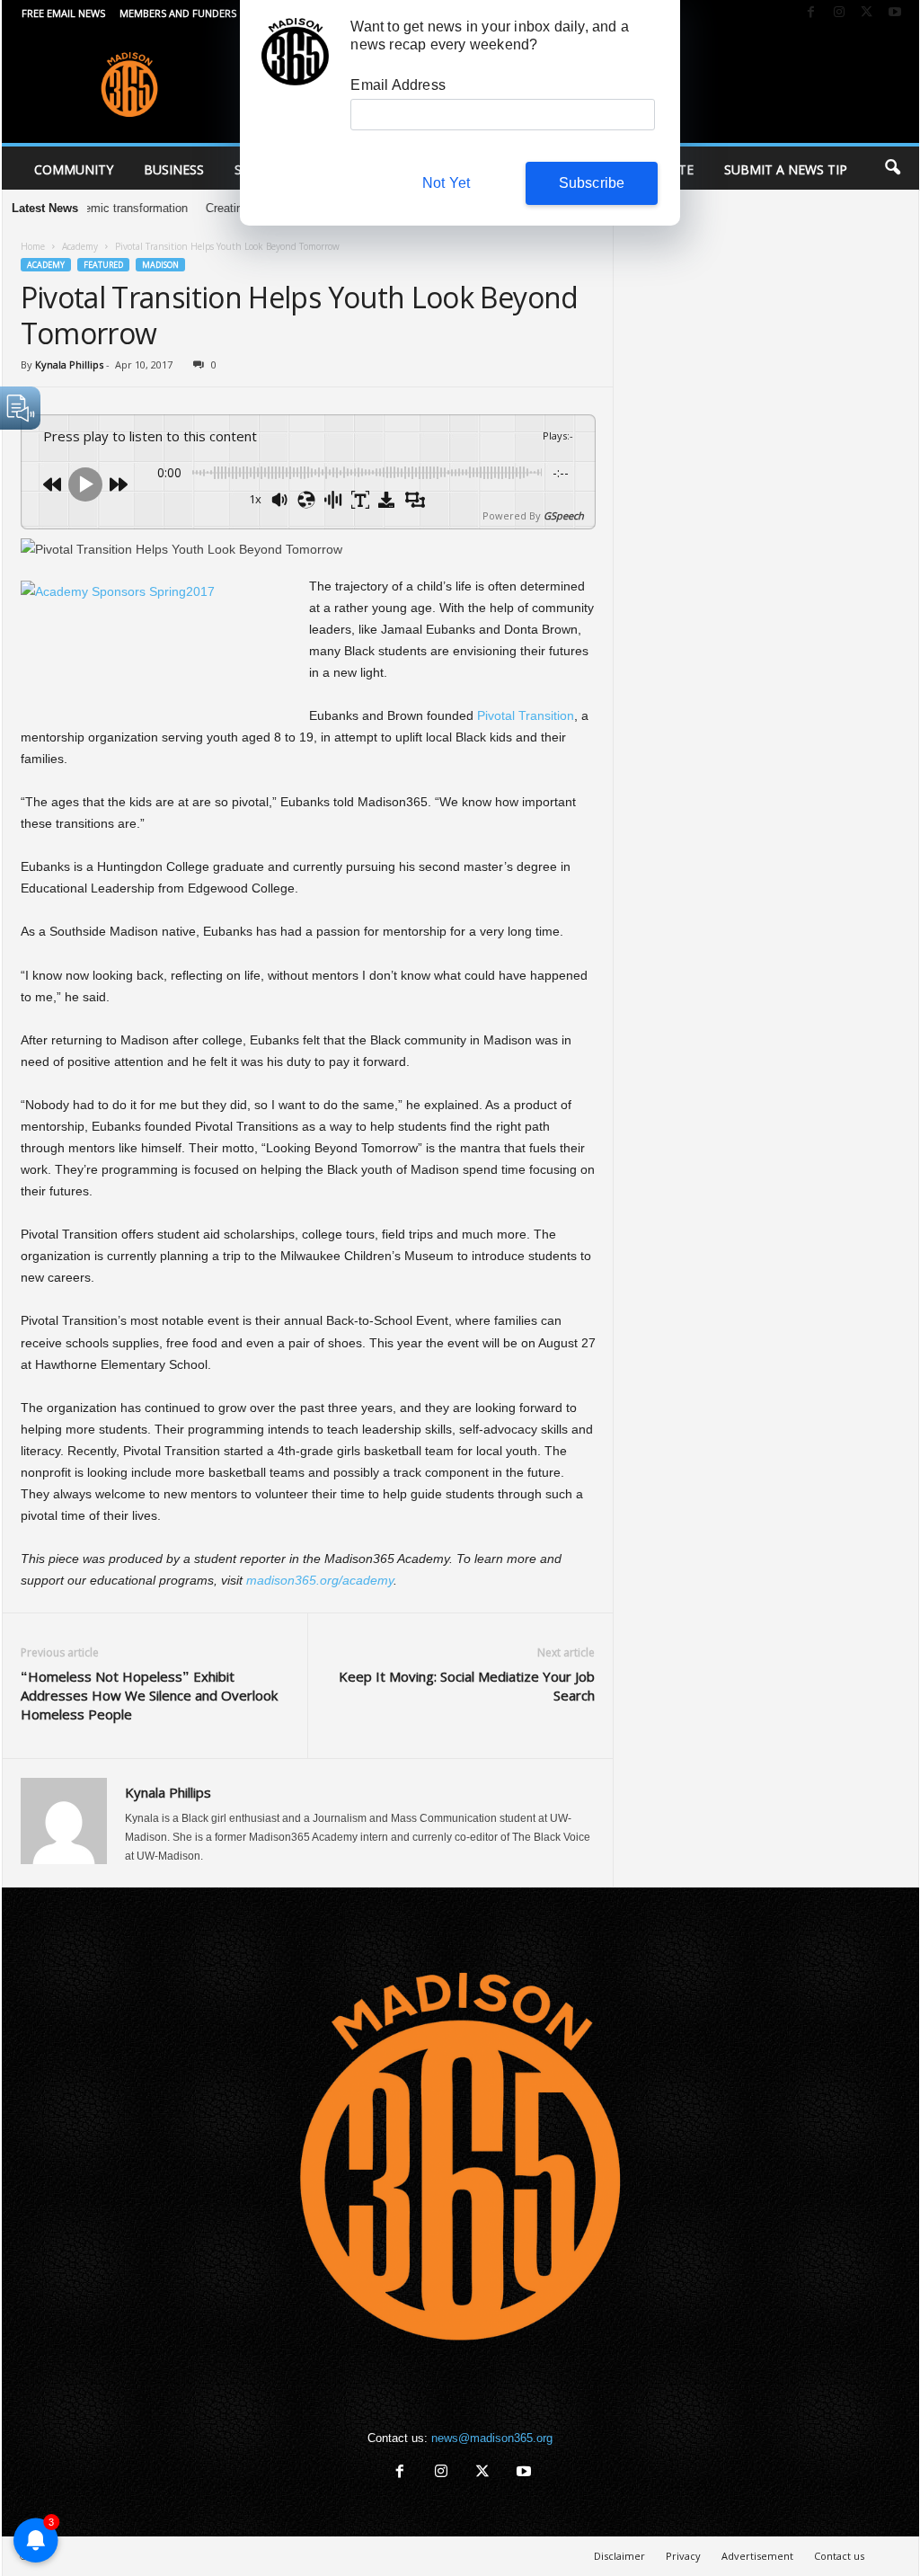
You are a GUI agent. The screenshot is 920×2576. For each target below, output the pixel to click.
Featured (103, 265)
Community (74, 169)
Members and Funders (178, 13)
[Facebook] (811, 13)
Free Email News (63, 13)
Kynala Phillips (69, 364)
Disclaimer (619, 2556)
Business (174, 169)
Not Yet (446, 183)
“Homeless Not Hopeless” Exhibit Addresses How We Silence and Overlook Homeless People (149, 1695)
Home (33, 246)
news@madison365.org (492, 2438)
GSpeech (564, 515)
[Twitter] (867, 13)
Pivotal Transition (526, 715)
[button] (892, 168)
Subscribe (592, 183)
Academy (80, 246)
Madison (160, 265)
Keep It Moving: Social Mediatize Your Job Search (467, 1686)
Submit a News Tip (786, 169)
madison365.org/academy (320, 1580)
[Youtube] (895, 13)
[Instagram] (839, 13)
